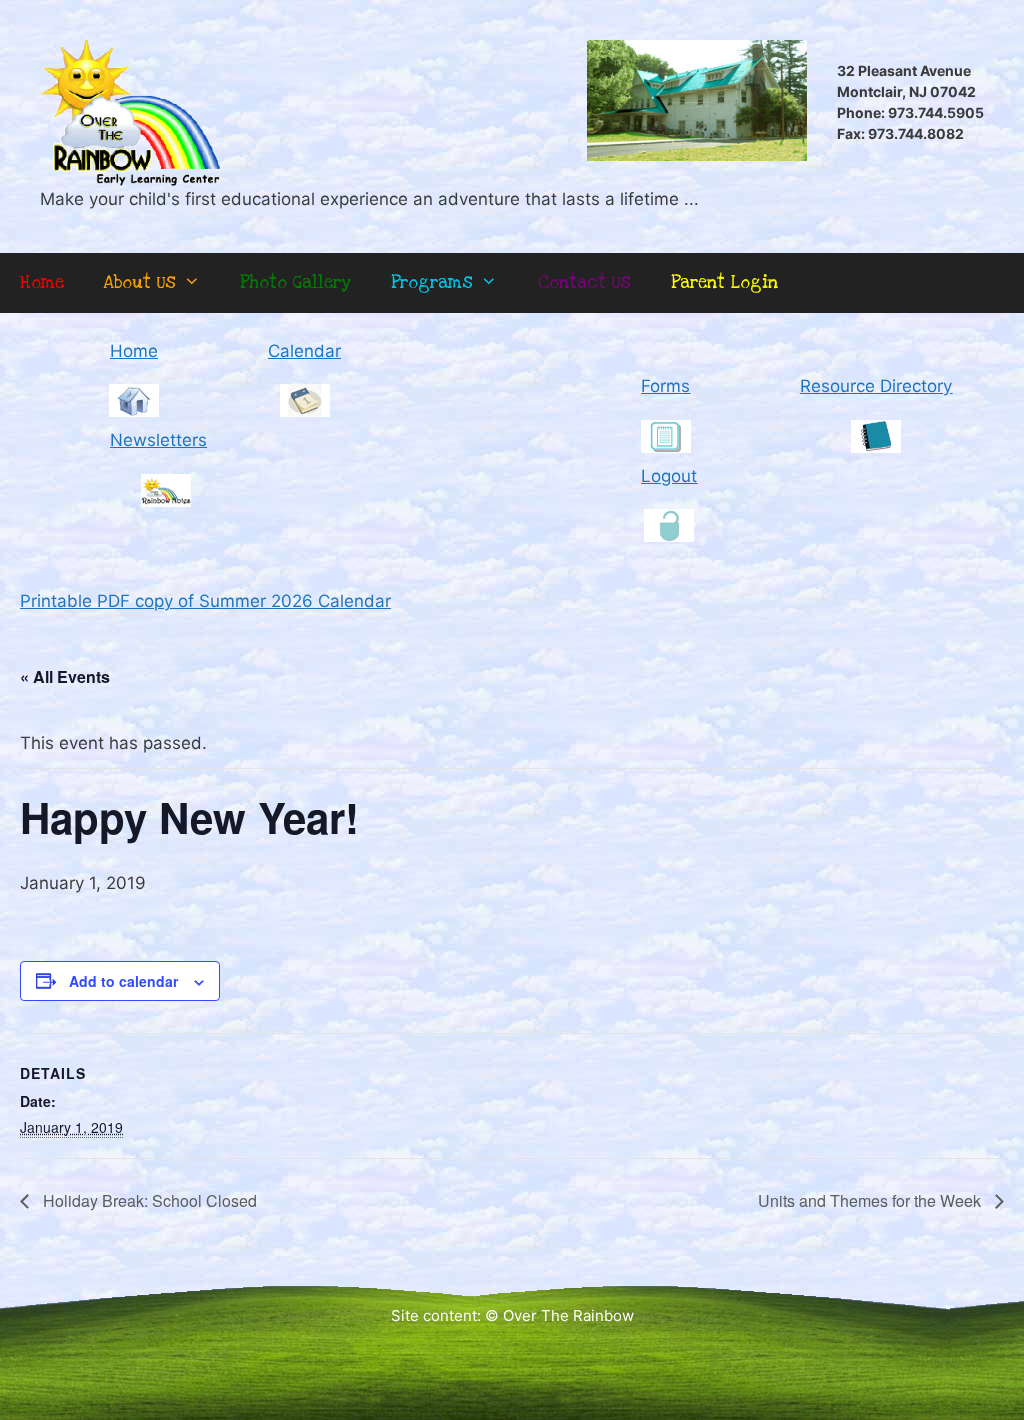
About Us (140, 282)
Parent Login (724, 282)
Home (42, 282)
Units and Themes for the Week (871, 1200)
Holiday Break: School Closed (148, 1200)
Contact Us (584, 282)
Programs (432, 282)
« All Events (65, 676)
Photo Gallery (295, 282)
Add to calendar (123, 981)
